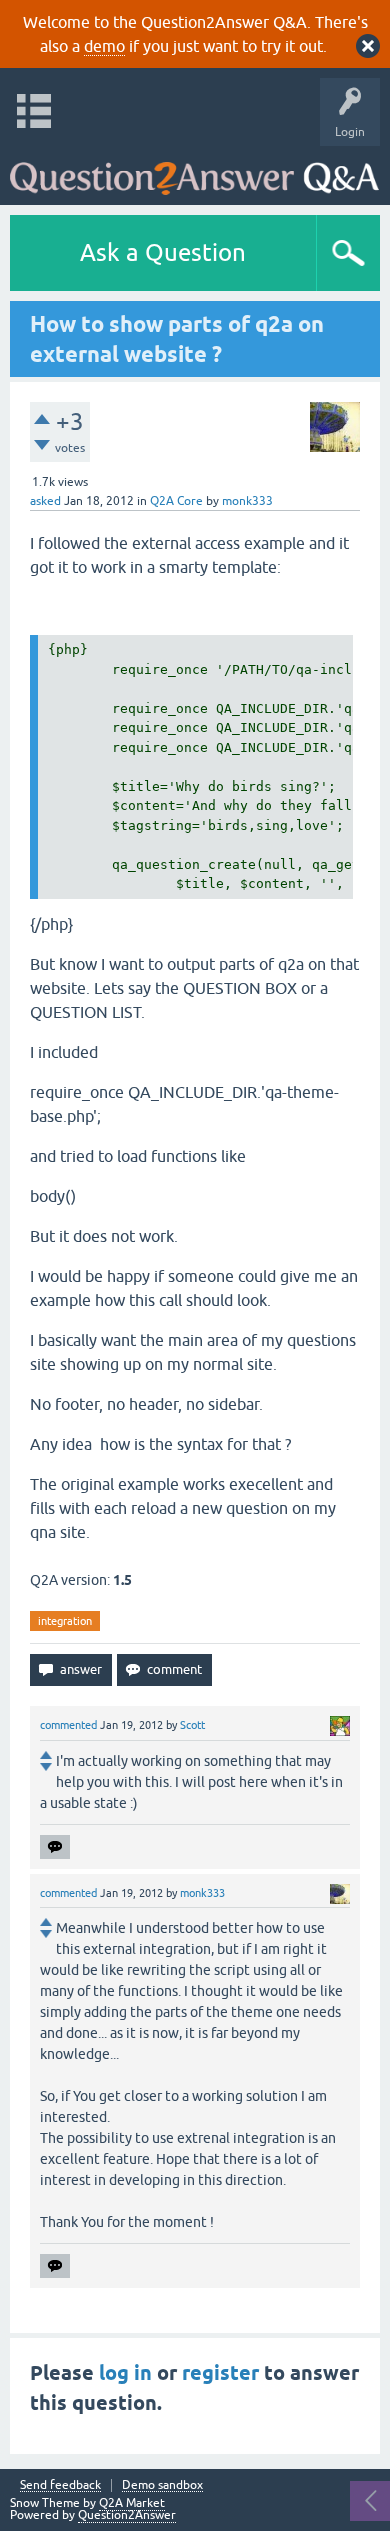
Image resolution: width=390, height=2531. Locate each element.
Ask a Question (163, 252)
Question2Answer (127, 2515)
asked (45, 501)
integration (65, 1621)
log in (125, 2373)
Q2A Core (176, 501)
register (220, 2373)
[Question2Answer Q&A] (194, 170)
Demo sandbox (162, 2485)
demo (104, 46)
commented (68, 1725)
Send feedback (60, 2485)
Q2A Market (132, 2503)
